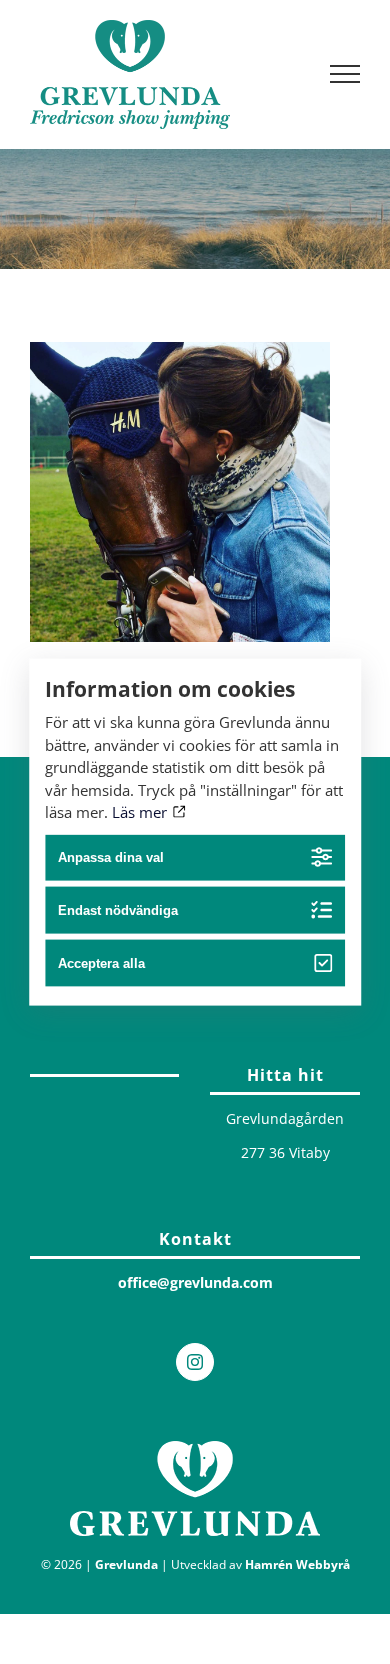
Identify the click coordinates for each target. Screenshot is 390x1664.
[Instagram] (195, 1362)
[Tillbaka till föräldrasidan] (104, 1070)
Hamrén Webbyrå (297, 1564)
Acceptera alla (101, 963)
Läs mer (141, 812)
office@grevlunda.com (195, 1282)
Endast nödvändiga (118, 910)
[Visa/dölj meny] (345, 74)
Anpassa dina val (111, 857)
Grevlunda (126, 1564)
